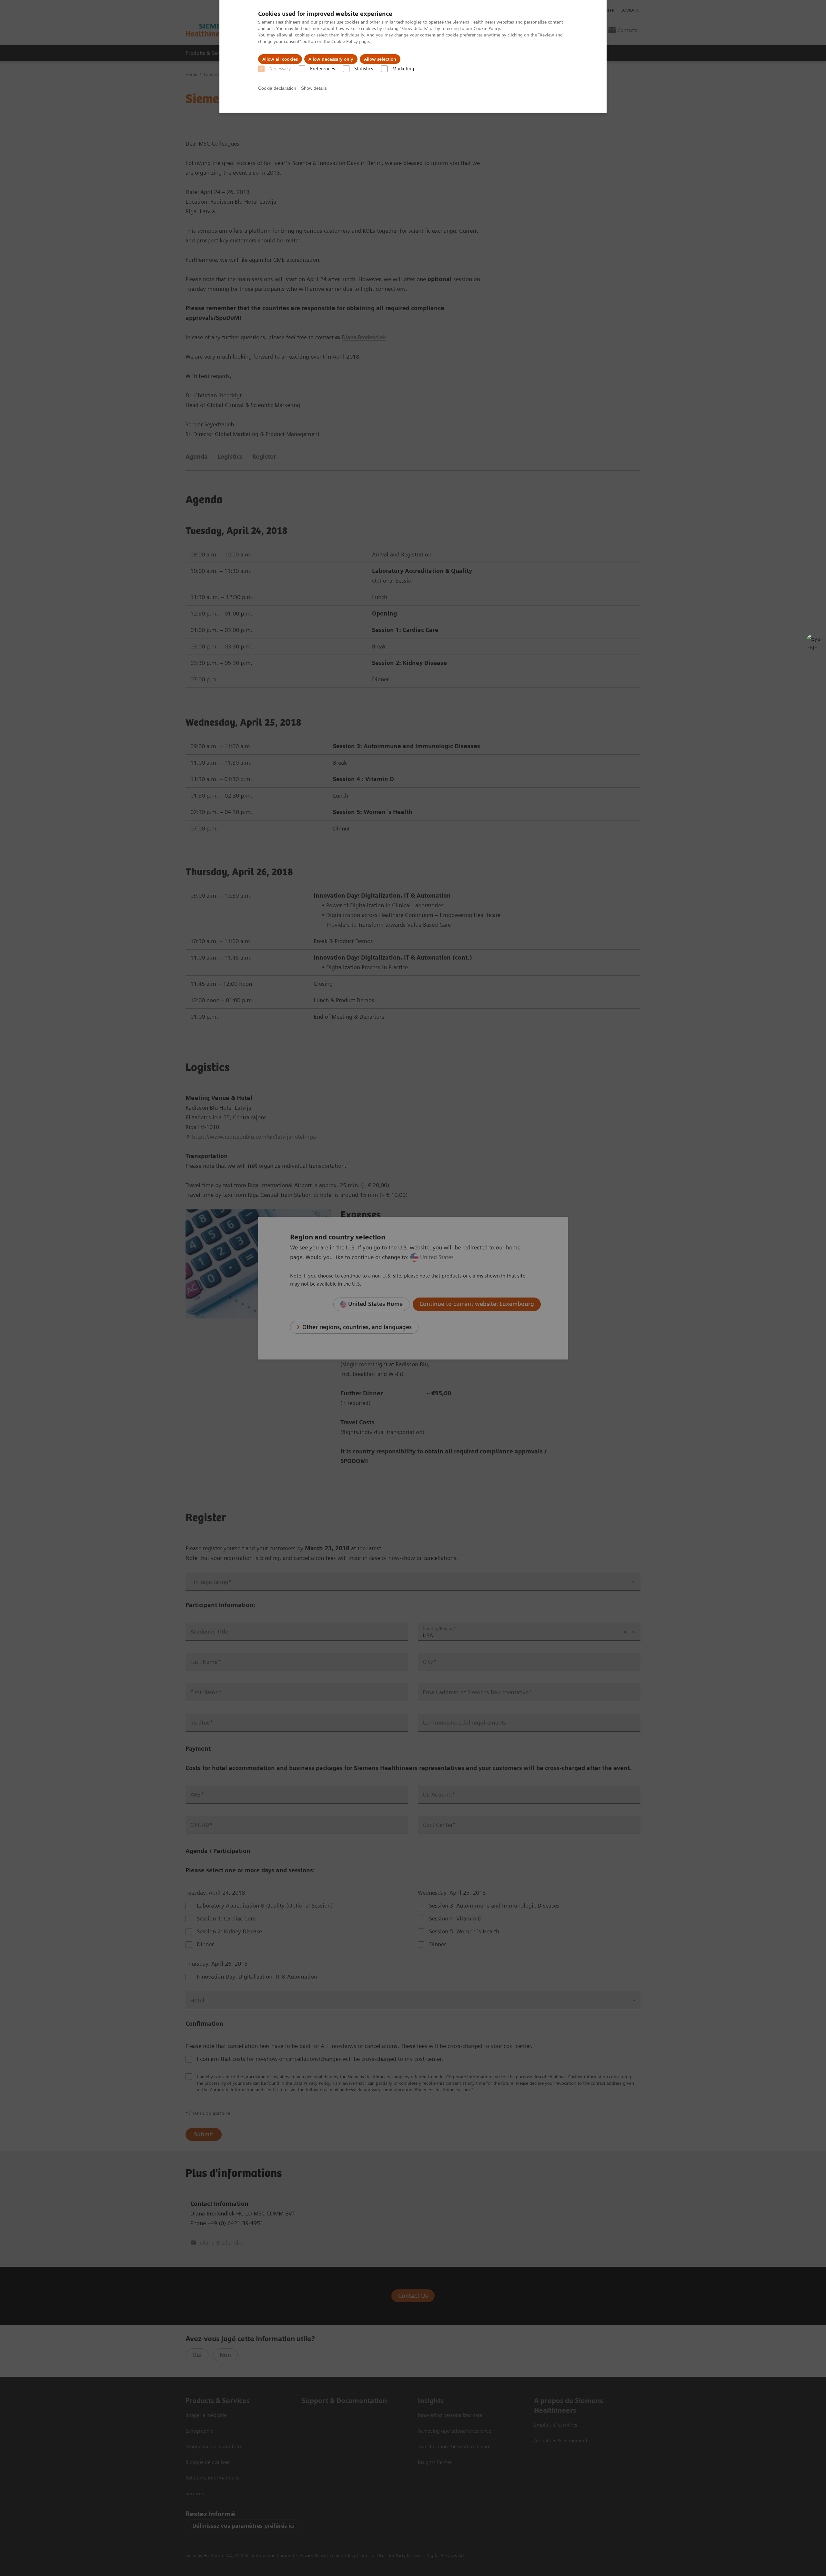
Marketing (403, 69)
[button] (814, 642)
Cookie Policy (487, 28)
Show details (314, 88)
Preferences (322, 69)
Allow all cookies (280, 59)
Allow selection (380, 59)
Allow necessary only (331, 59)
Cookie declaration (277, 88)
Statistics (364, 69)
